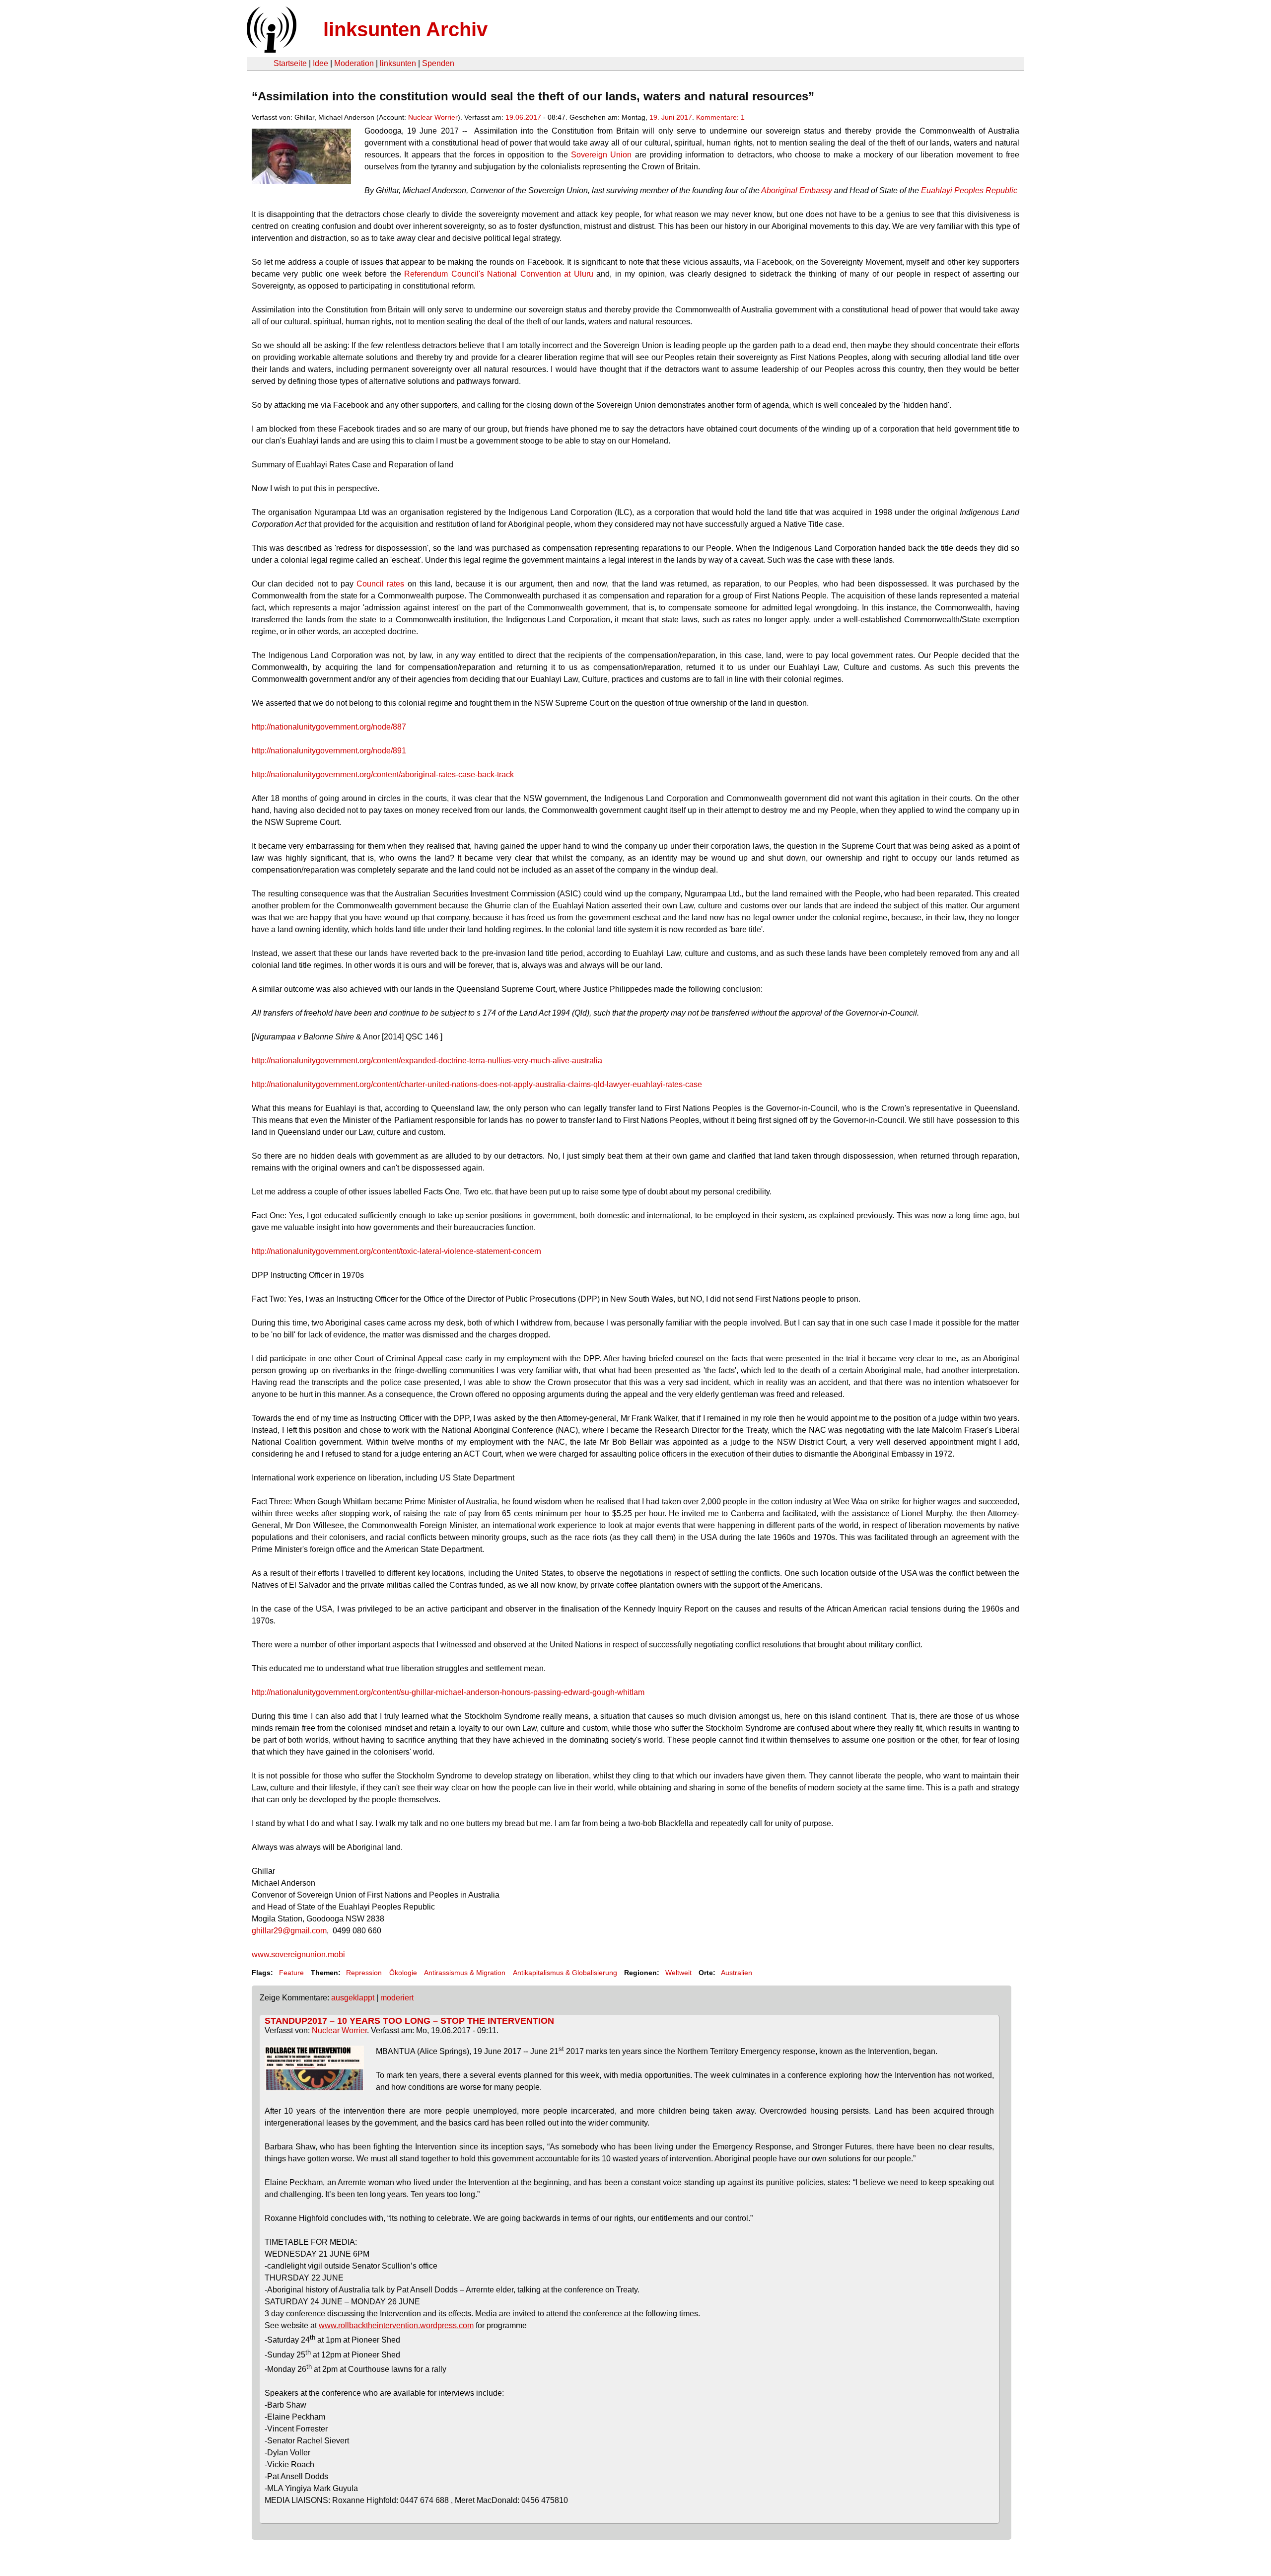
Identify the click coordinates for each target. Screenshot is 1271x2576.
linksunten (398, 63)
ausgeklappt (353, 1998)
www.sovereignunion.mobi (298, 1954)
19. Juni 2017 (671, 117)
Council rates (380, 584)
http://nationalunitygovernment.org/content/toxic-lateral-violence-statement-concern (396, 1251)
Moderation (354, 63)
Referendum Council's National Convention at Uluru (497, 274)
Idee (320, 63)
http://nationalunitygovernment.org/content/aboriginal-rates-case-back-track (383, 774)
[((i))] (271, 50)
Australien (737, 1973)
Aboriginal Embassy (797, 190)
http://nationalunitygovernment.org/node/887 (329, 727)
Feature (291, 1973)
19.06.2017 (523, 117)
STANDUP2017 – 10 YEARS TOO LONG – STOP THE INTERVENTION (409, 2021)
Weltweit (678, 1973)
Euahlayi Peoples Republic (969, 190)
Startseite (290, 63)
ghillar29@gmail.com (289, 1931)
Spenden (438, 63)
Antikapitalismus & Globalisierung (565, 1973)
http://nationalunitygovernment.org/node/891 (329, 751)
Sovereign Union (601, 155)
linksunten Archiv (405, 29)
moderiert (397, 1998)
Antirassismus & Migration (465, 1973)
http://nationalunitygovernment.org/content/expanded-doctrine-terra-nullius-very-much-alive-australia (427, 1061)
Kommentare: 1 (720, 117)
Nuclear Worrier (433, 117)
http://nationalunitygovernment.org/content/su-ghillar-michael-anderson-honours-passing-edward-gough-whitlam (448, 1692)
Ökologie (403, 1973)
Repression (364, 1973)
